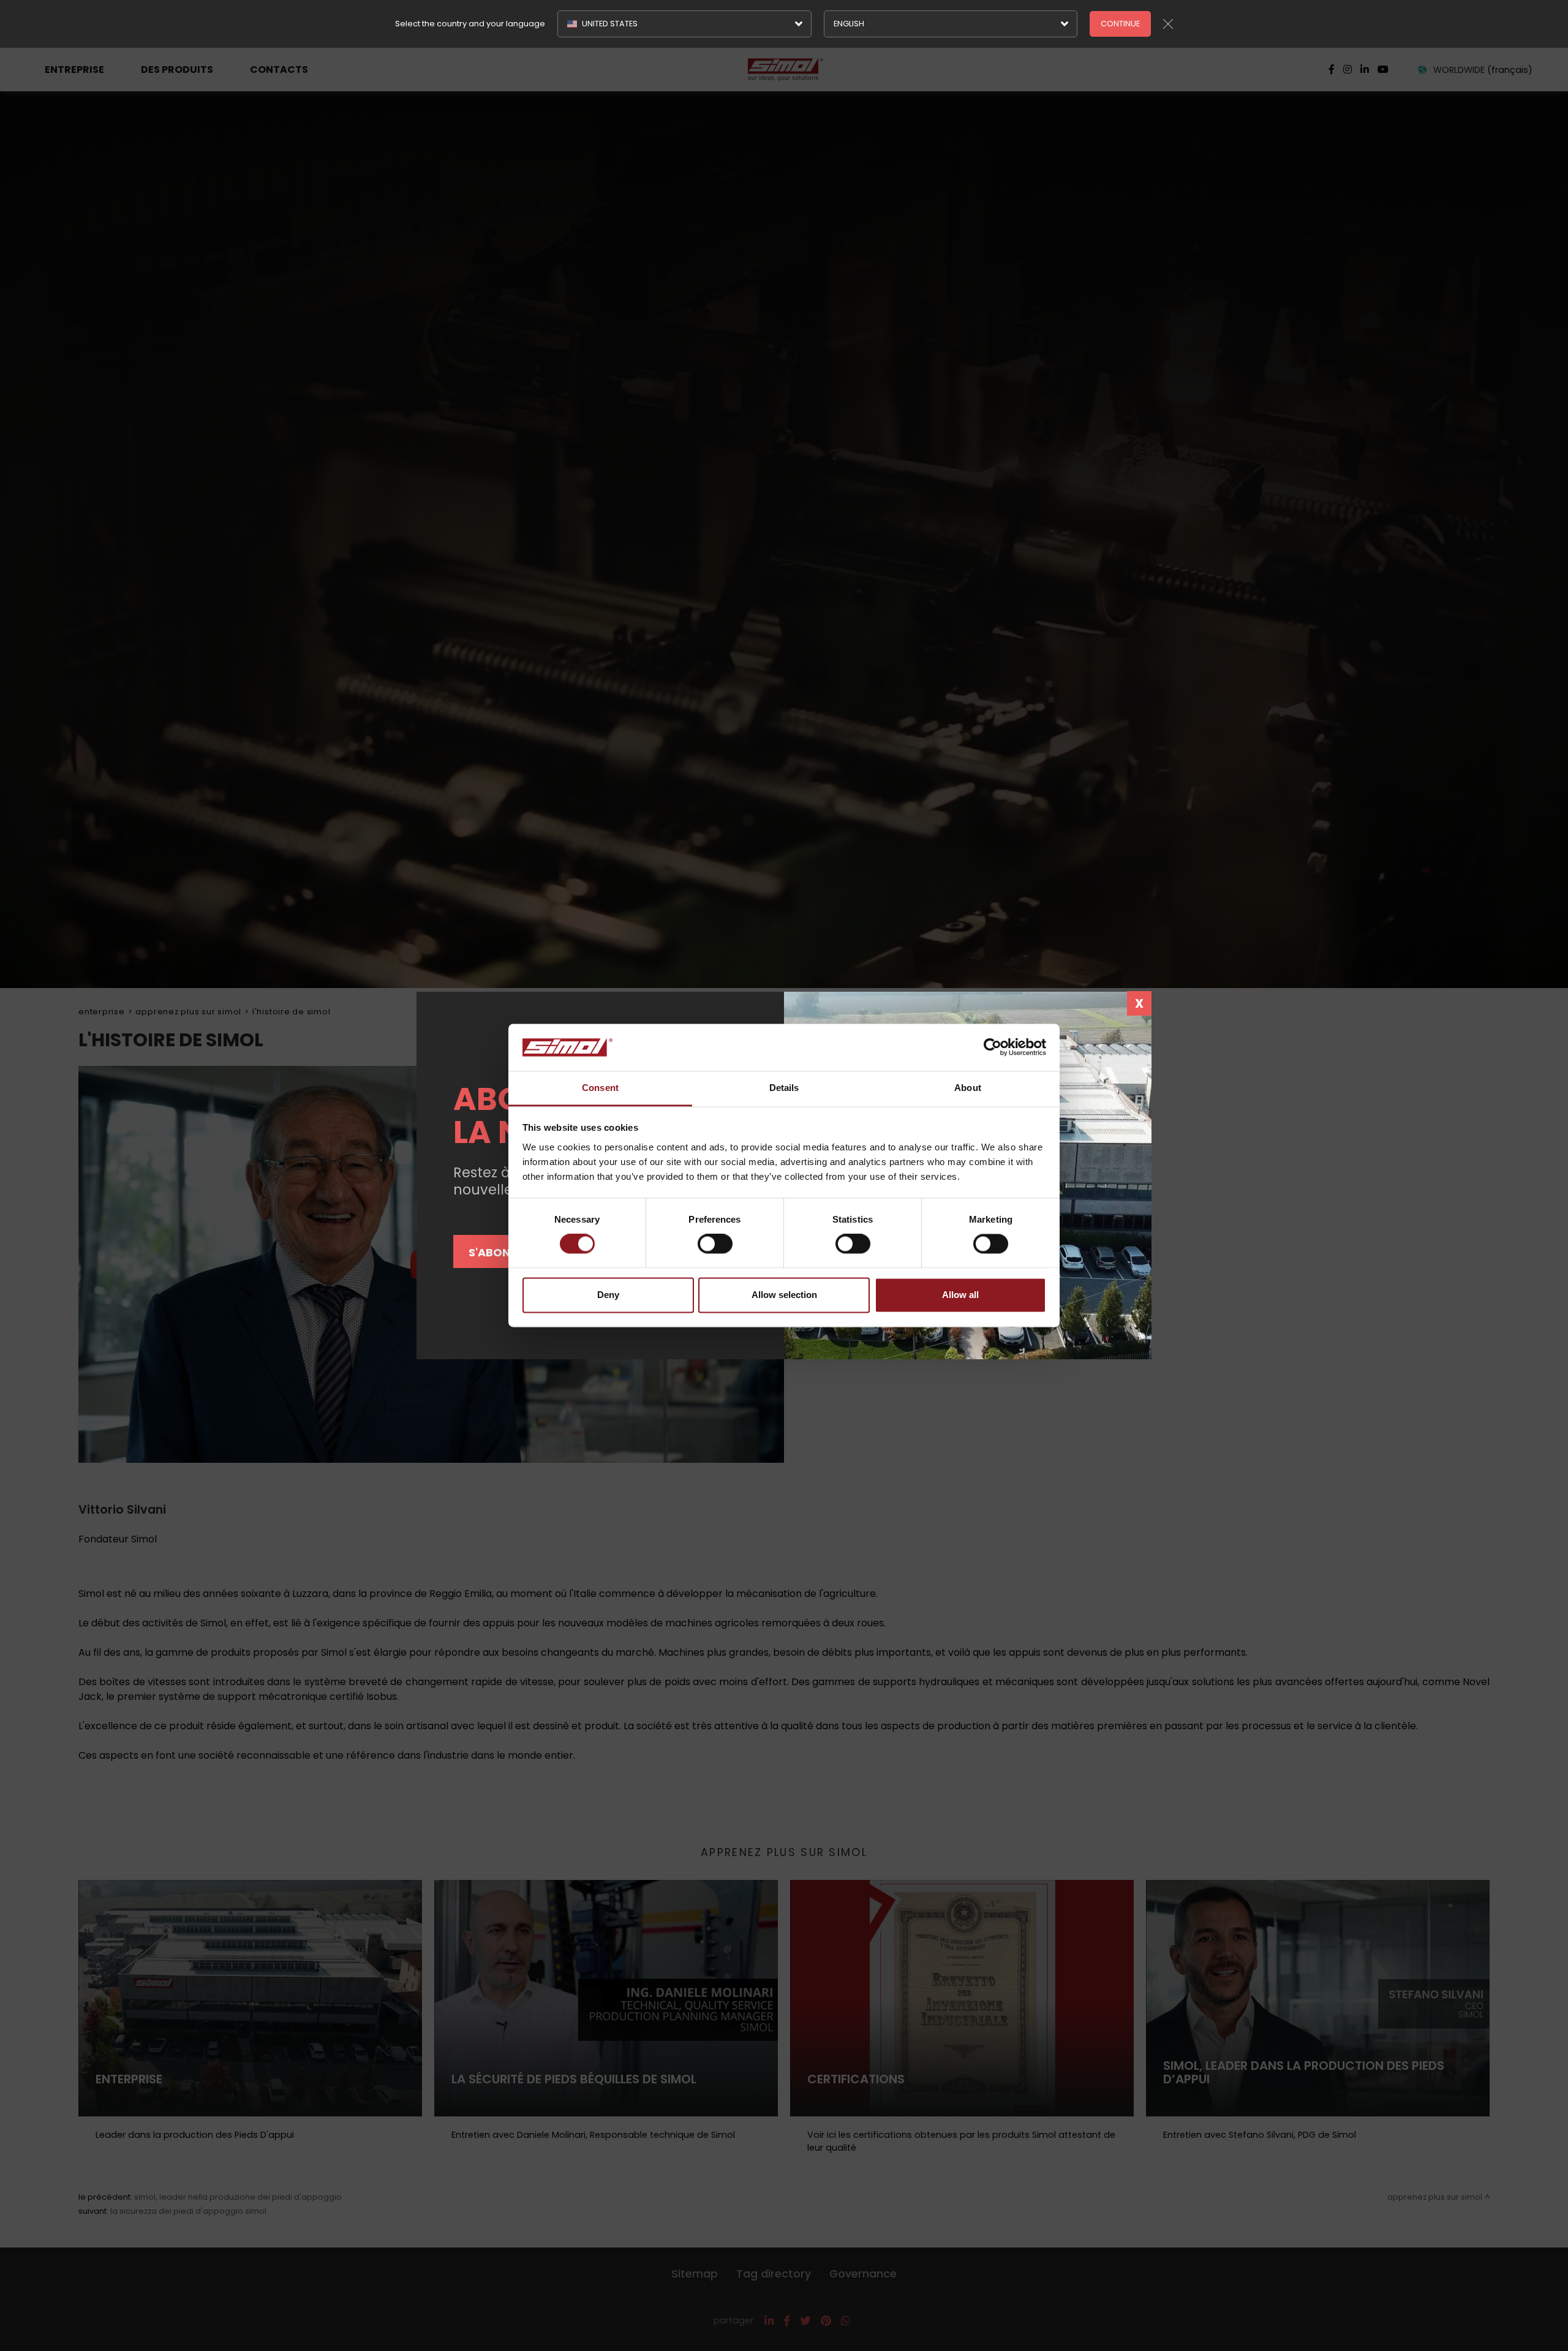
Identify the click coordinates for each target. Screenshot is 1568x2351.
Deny (608, 1295)
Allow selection (784, 1295)
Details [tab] (784, 1088)
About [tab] (968, 1088)
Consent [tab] (600, 1088)
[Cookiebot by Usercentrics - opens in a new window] (993, 1047)
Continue (1120, 24)
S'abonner (500, 1252)
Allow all (960, 1295)
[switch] (715, 1244)
